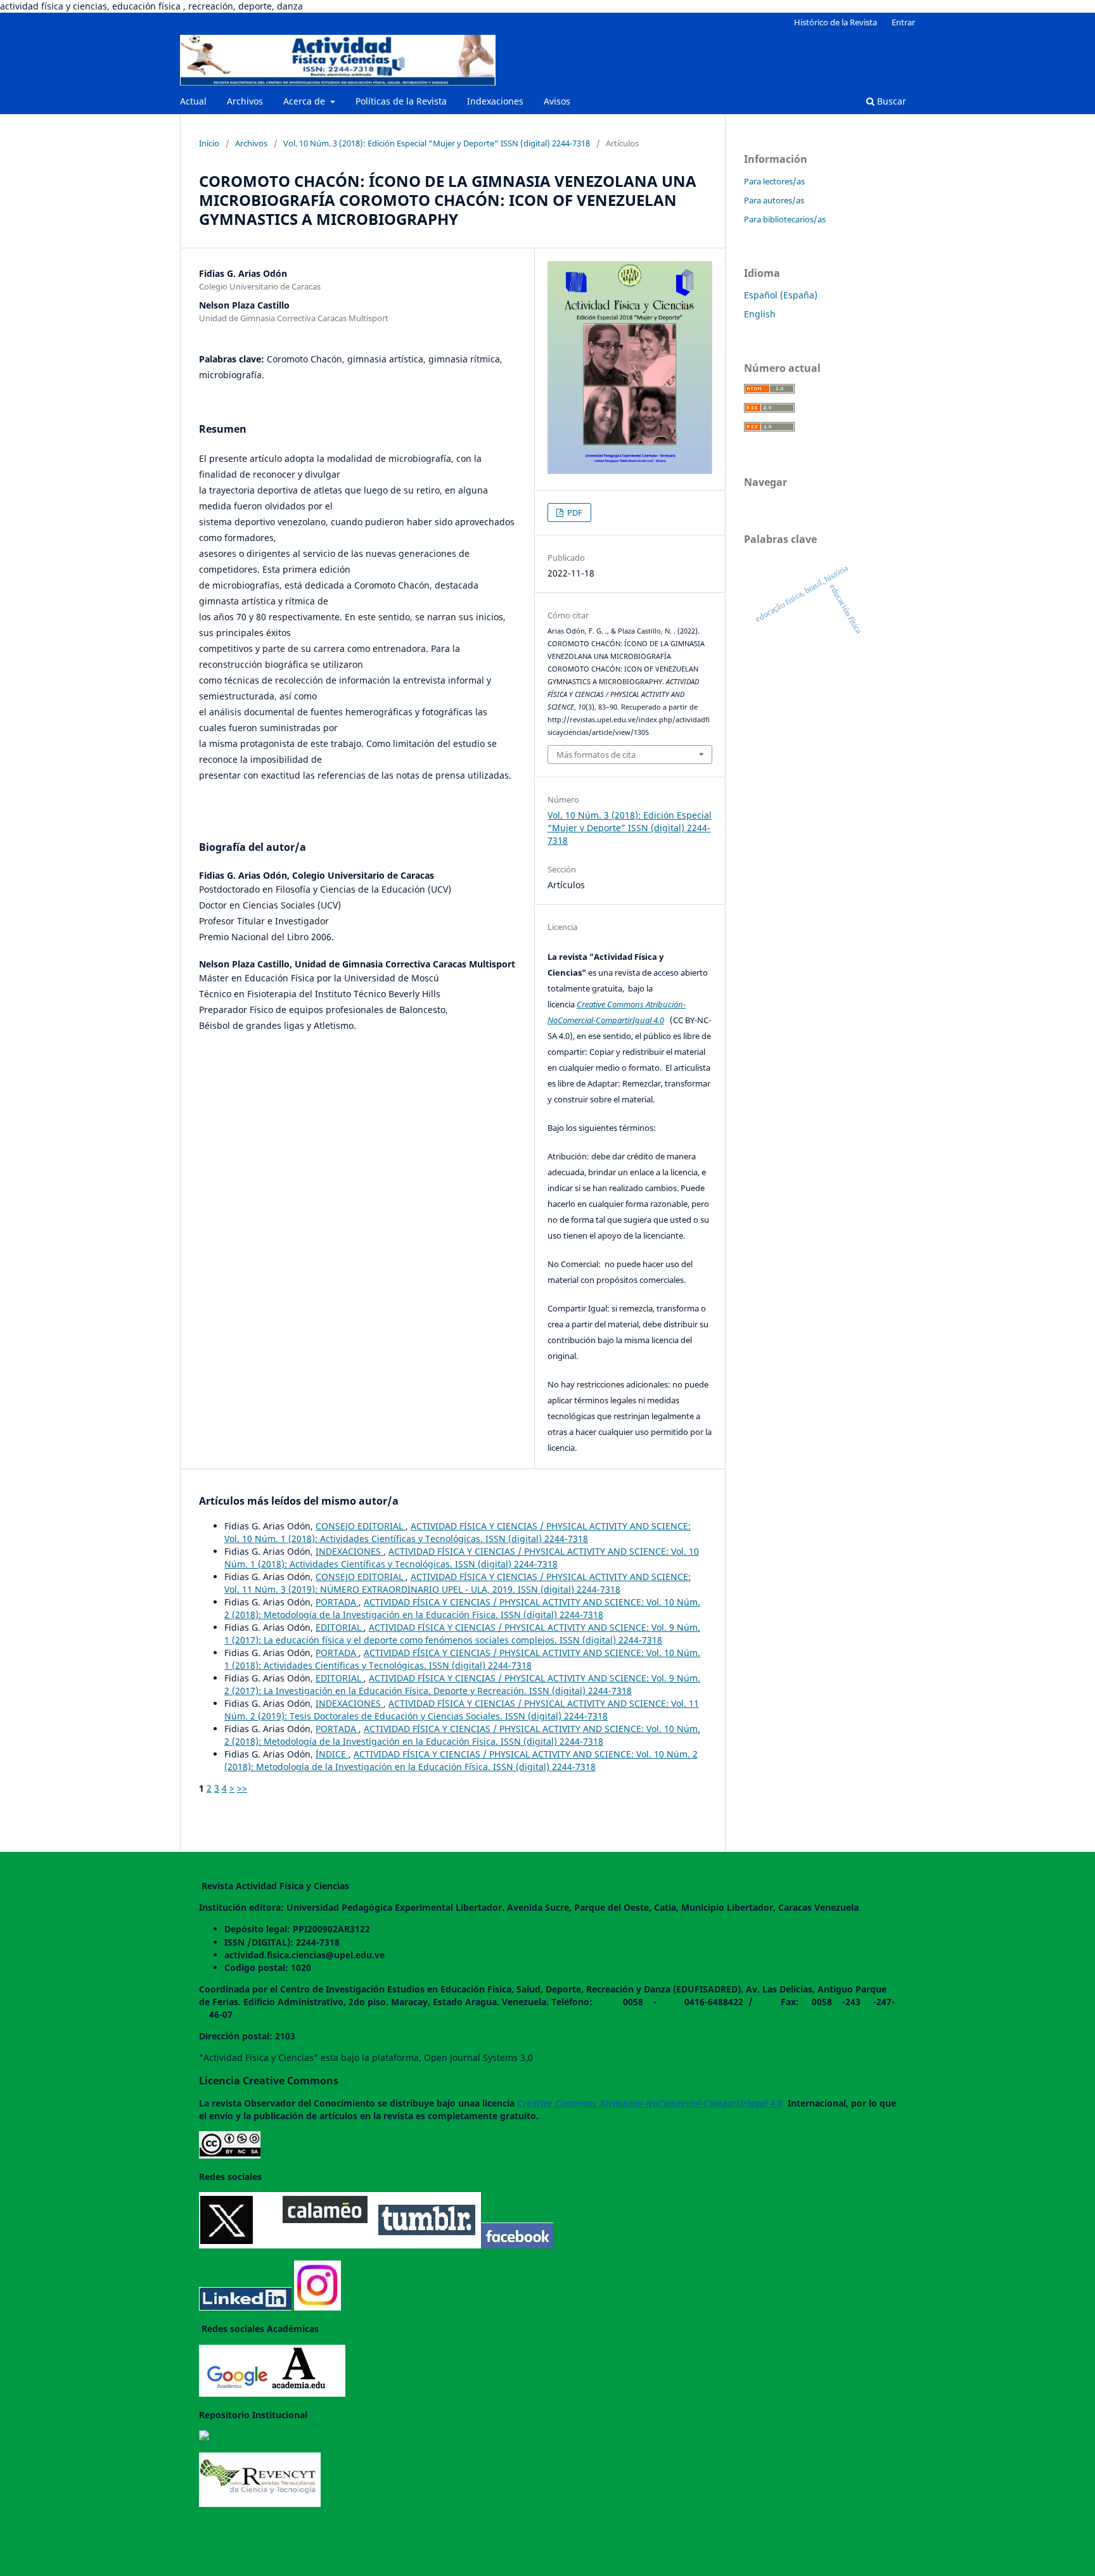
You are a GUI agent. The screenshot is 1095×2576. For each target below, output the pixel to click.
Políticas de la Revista (401, 101)
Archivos (245, 101)
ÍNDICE (332, 1754)
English (760, 314)
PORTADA (337, 1602)
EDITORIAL (340, 1627)
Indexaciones (495, 101)
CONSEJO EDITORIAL (361, 1526)
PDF (574, 513)
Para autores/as (774, 200)
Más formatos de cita (596, 755)
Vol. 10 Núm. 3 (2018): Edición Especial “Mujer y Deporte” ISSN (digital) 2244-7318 (437, 143)
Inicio (209, 143)
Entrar (903, 22)
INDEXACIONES (349, 1551)
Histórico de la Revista (836, 22)
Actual (193, 101)
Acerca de (305, 101)
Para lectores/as (774, 181)
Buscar (890, 101)
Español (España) (781, 295)
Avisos (557, 101)
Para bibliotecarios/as (785, 219)
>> (242, 1788)
